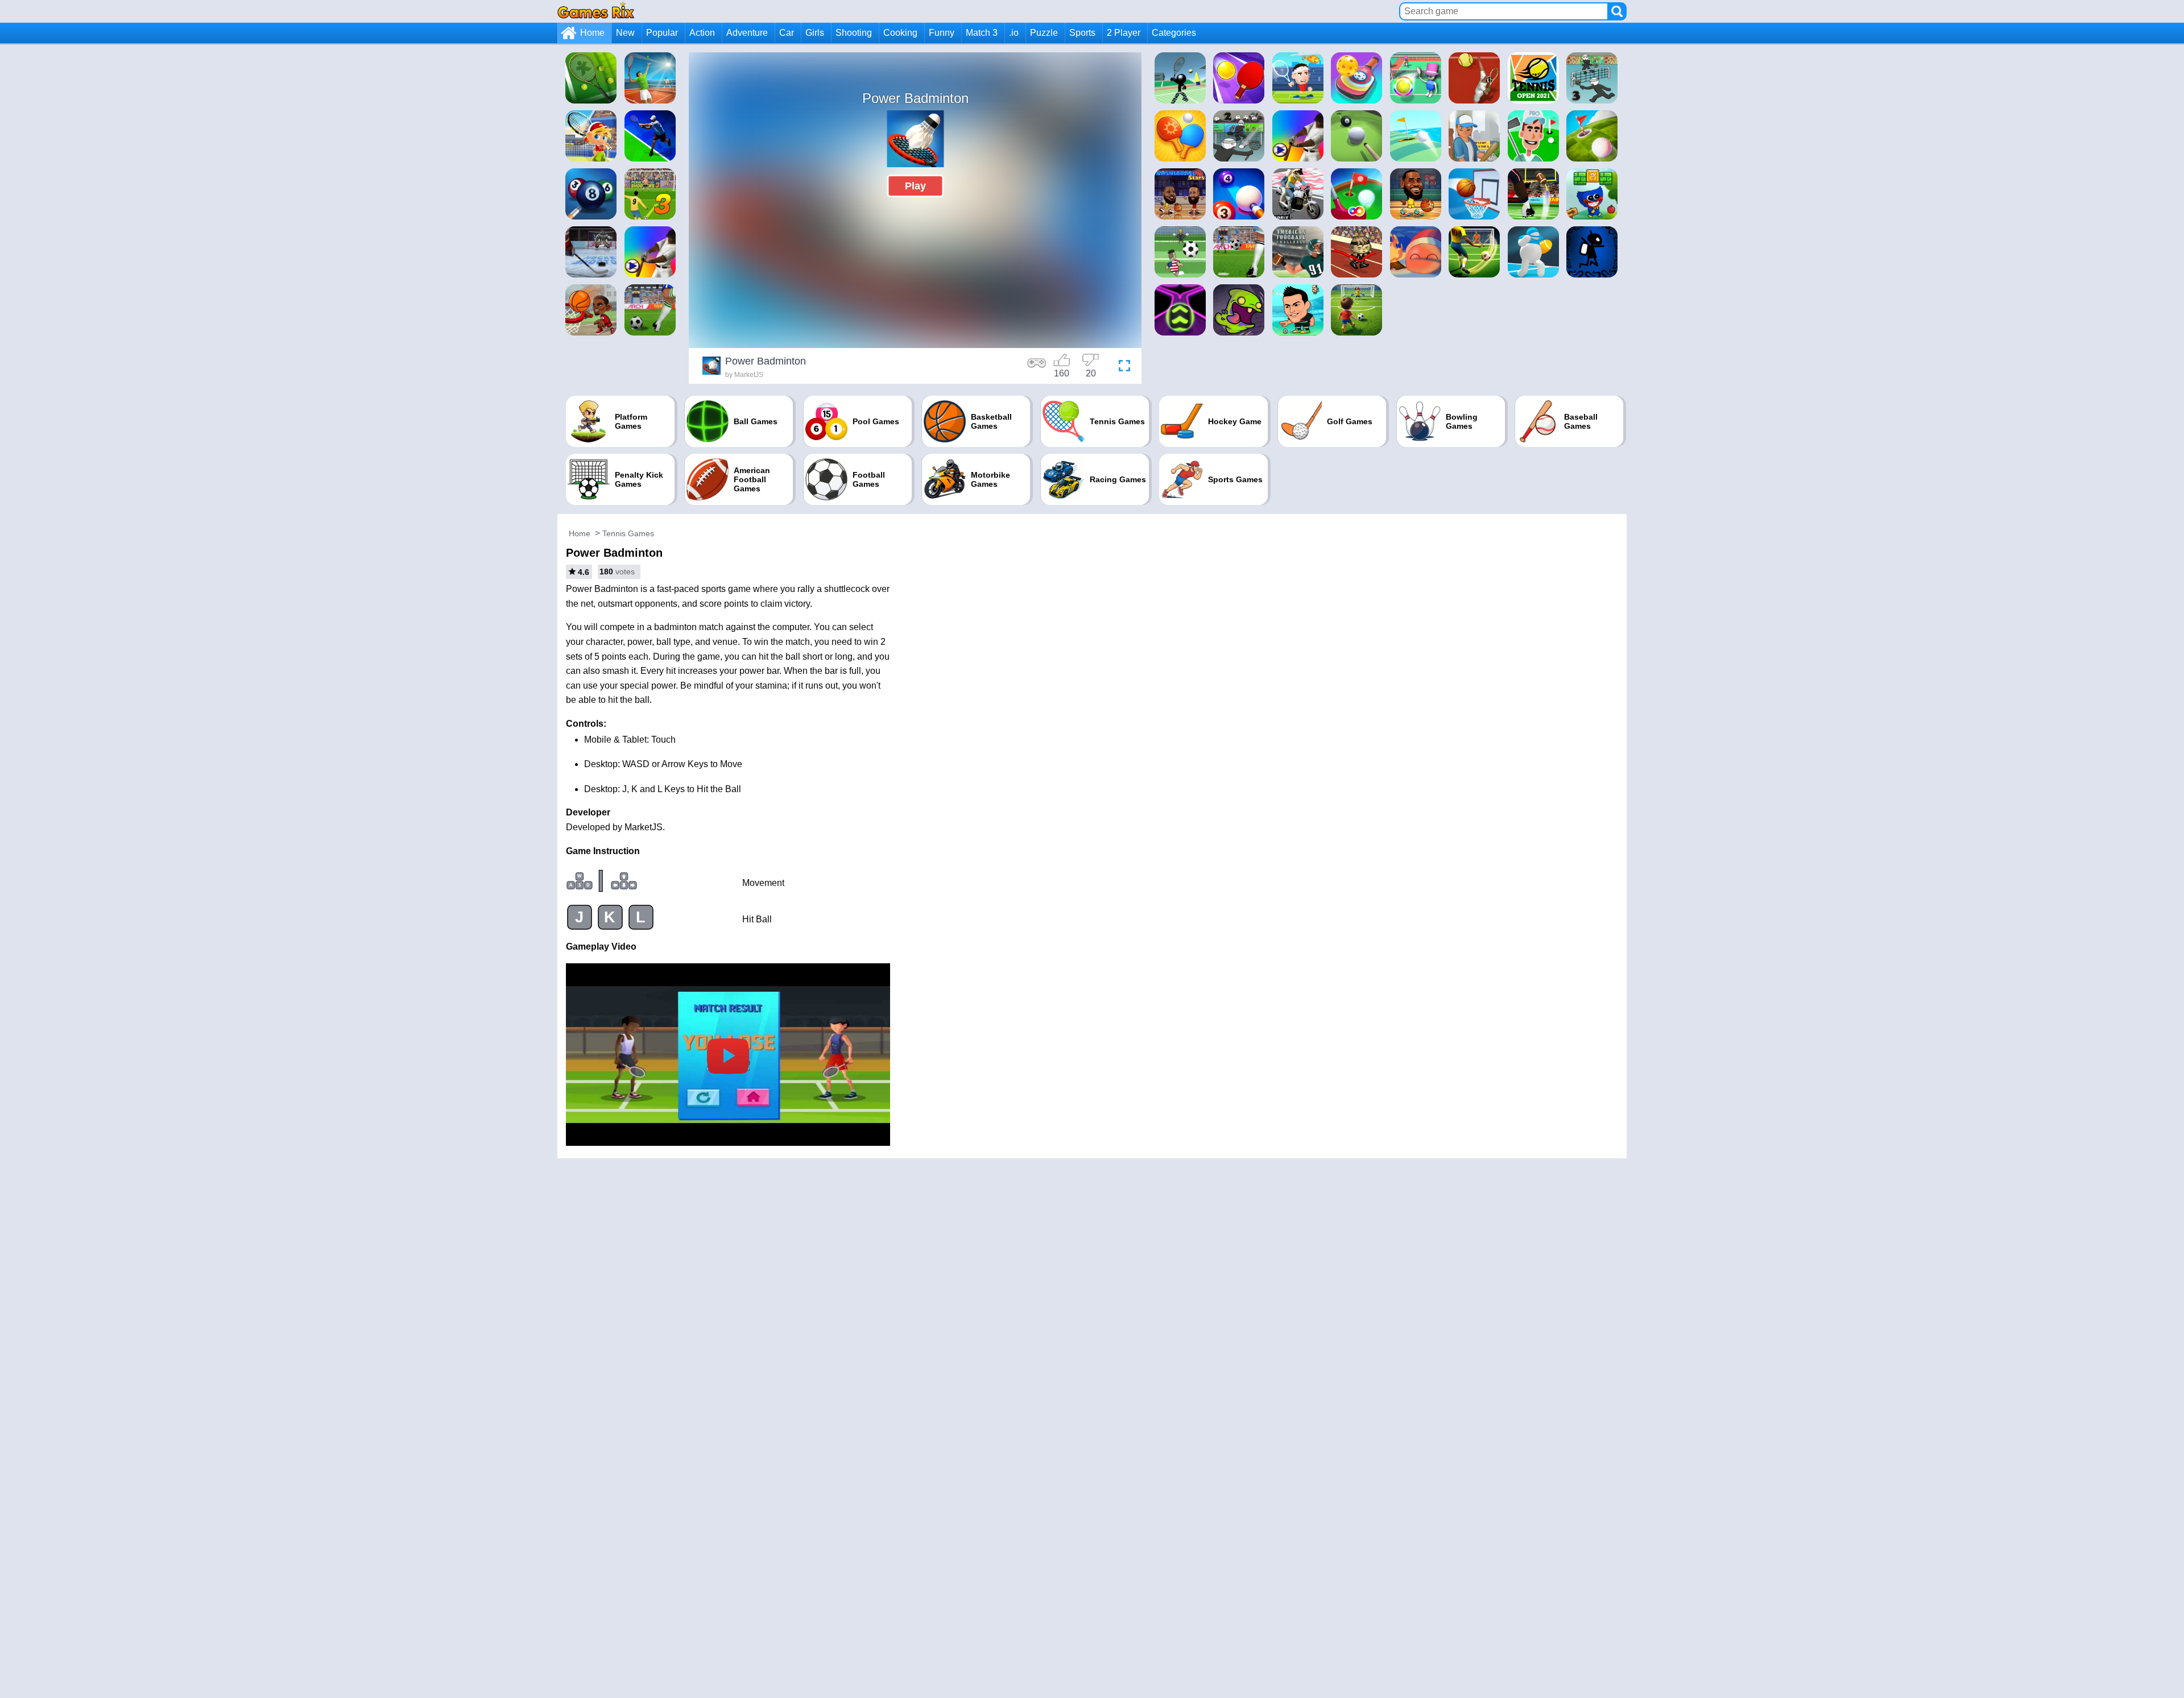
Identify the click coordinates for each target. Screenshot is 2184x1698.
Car (787, 33)
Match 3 (982, 33)
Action (702, 33)
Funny (942, 33)
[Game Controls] (1037, 367)
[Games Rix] (596, 11)
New (625, 33)
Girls (815, 33)
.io (1014, 33)
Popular (662, 33)
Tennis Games (628, 533)
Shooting (854, 33)
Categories (1174, 33)
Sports (1082, 33)
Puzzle (1044, 33)
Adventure (747, 33)
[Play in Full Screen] (1122, 367)
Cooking (900, 33)
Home (592, 33)
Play (915, 186)
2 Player (1124, 33)
